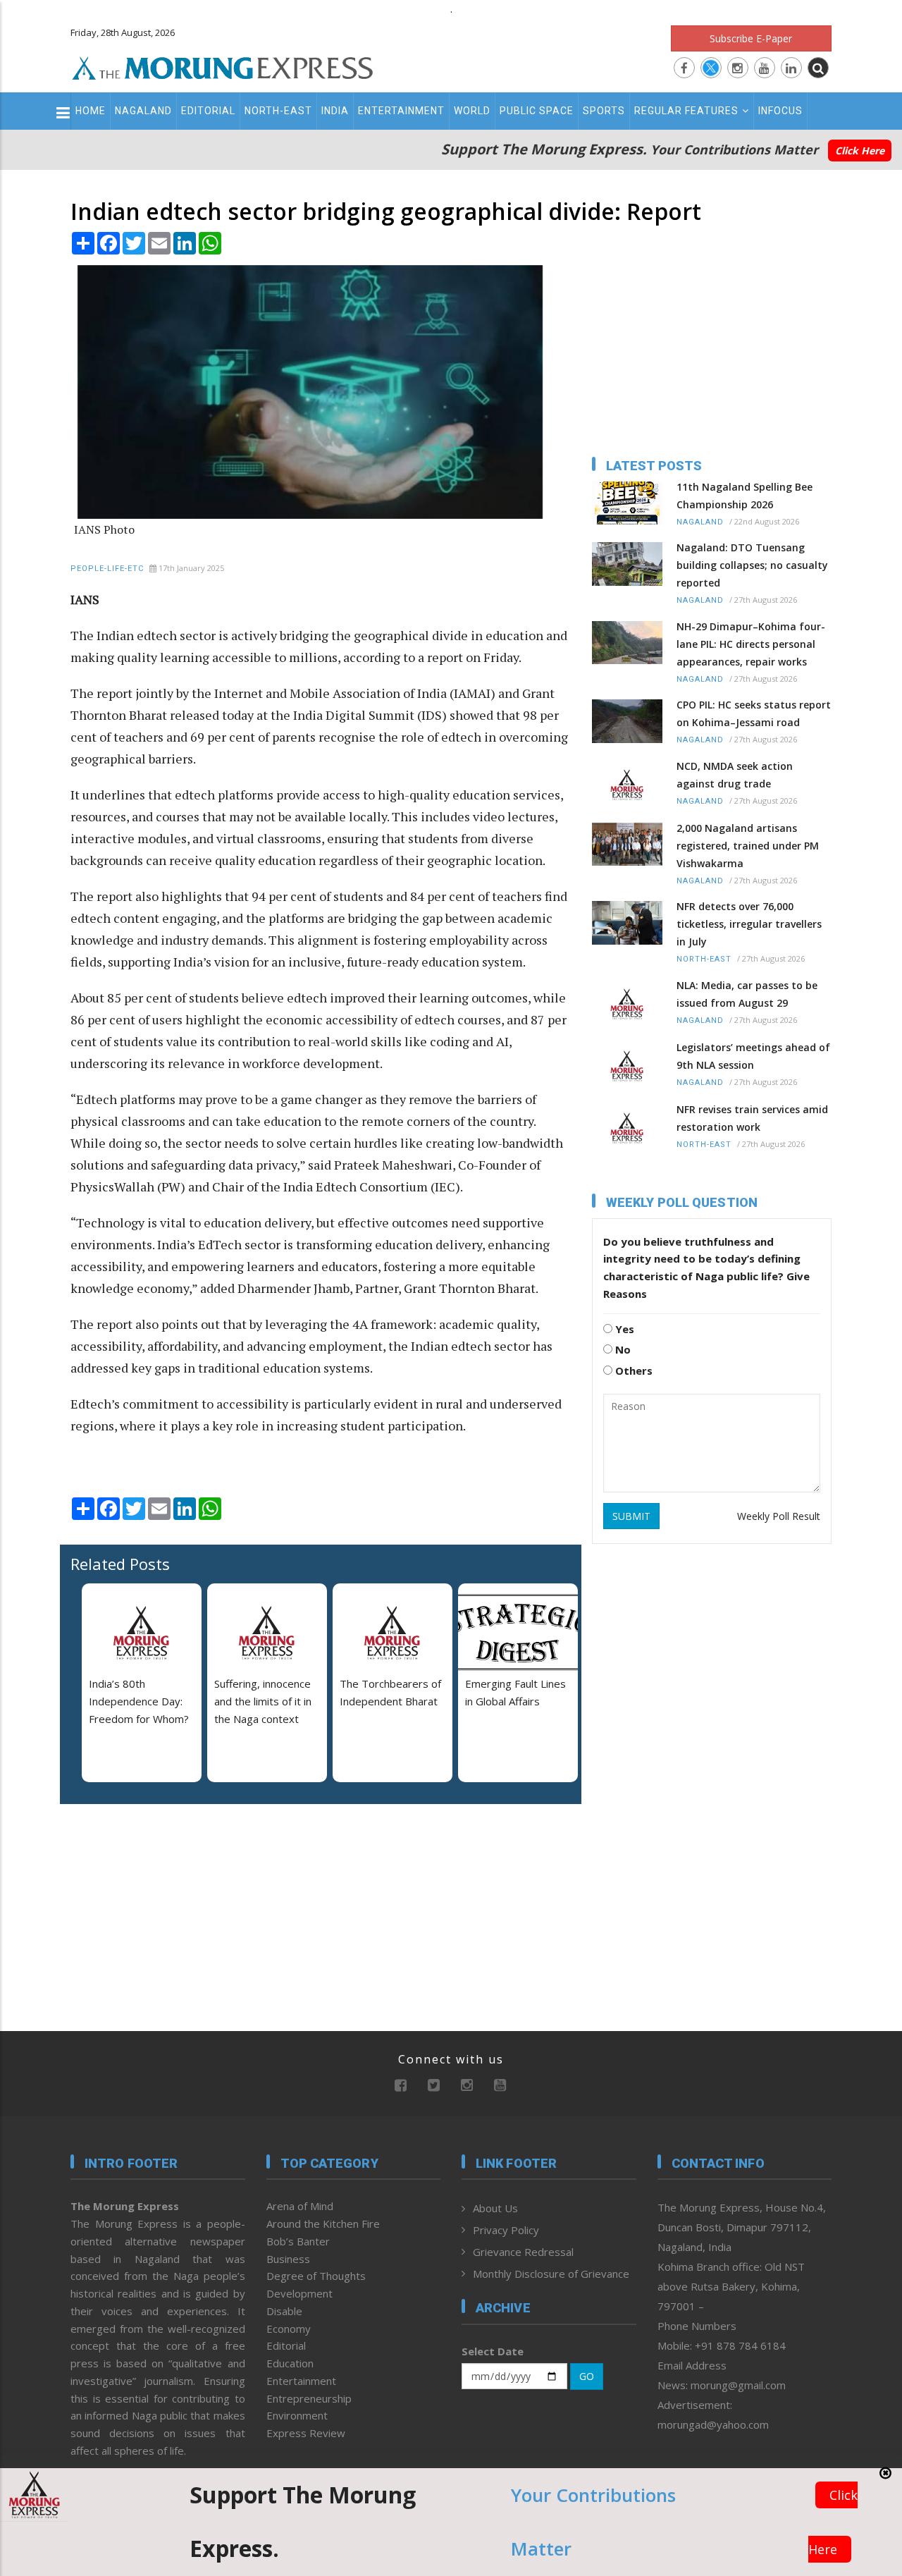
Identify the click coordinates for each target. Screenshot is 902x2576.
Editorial (208, 111)
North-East (278, 111)
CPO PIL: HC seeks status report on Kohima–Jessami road (754, 713)
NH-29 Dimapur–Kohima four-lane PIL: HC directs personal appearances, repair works (751, 644)
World (472, 111)
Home (91, 111)
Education (290, 2363)
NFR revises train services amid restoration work (752, 1118)
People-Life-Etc (107, 569)
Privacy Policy (506, 2230)
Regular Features (686, 111)
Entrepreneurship (309, 2398)
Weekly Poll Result (779, 1516)
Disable (284, 2311)
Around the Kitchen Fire (323, 2224)
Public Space (537, 111)
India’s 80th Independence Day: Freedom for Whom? (139, 1701)
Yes (623, 1329)
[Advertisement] (159, 1906)
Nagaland (143, 111)
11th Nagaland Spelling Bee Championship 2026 (745, 496)
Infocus (780, 111)
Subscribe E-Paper (751, 38)
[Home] (223, 66)
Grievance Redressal (523, 2252)
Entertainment (401, 111)
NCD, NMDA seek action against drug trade (735, 775)
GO (587, 2376)
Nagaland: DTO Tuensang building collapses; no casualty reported (752, 565)
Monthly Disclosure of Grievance (551, 2274)
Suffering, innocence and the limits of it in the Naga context (263, 1701)
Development (299, 2293)
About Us (495, 2208)
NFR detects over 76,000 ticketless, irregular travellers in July (749, 924)
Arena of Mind (300, 2206)
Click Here (860, 151)
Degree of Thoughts (316, 2276)
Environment (297, 2415)
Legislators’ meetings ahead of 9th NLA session (753, 1056)
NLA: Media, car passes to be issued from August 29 (747, 994)
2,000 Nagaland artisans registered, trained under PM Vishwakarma (748, 846)
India (335, 111)
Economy (289, 2329)
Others (632, 1370)
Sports (604, 111)
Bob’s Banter (298, 2241)
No (622, 1349)
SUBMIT (631, 1516)
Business (288, 2259)
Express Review (306, 2433)
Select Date (493, 2351)
